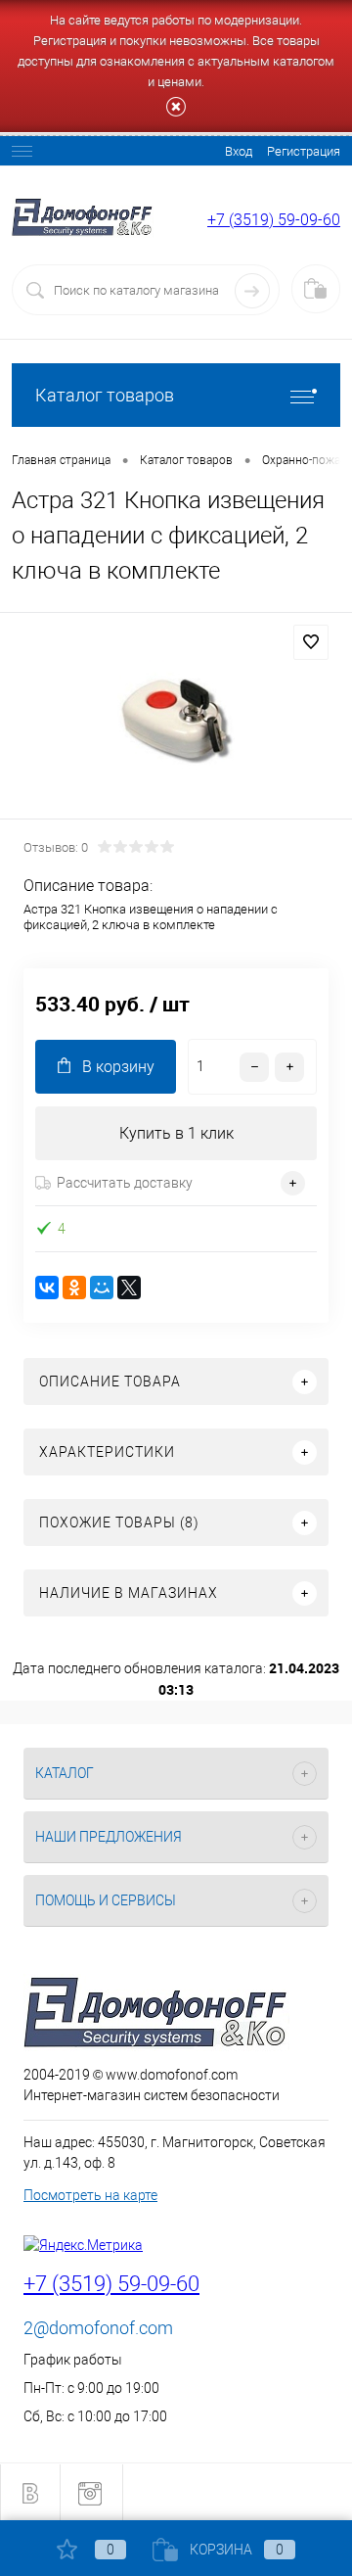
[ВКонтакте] (47, 1288)
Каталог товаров (105, 395)
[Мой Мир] (102, 1288)
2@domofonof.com (98, 2328)
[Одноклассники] (74, 1288)
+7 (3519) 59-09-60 (274, 220)
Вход (239, 151)
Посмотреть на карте (90, 2195)
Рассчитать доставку (125, 1183)
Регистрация (304, 151)
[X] (129, 1288)
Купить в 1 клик (176, 1133)
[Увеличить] (176, 719)
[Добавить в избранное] (311, 642)
